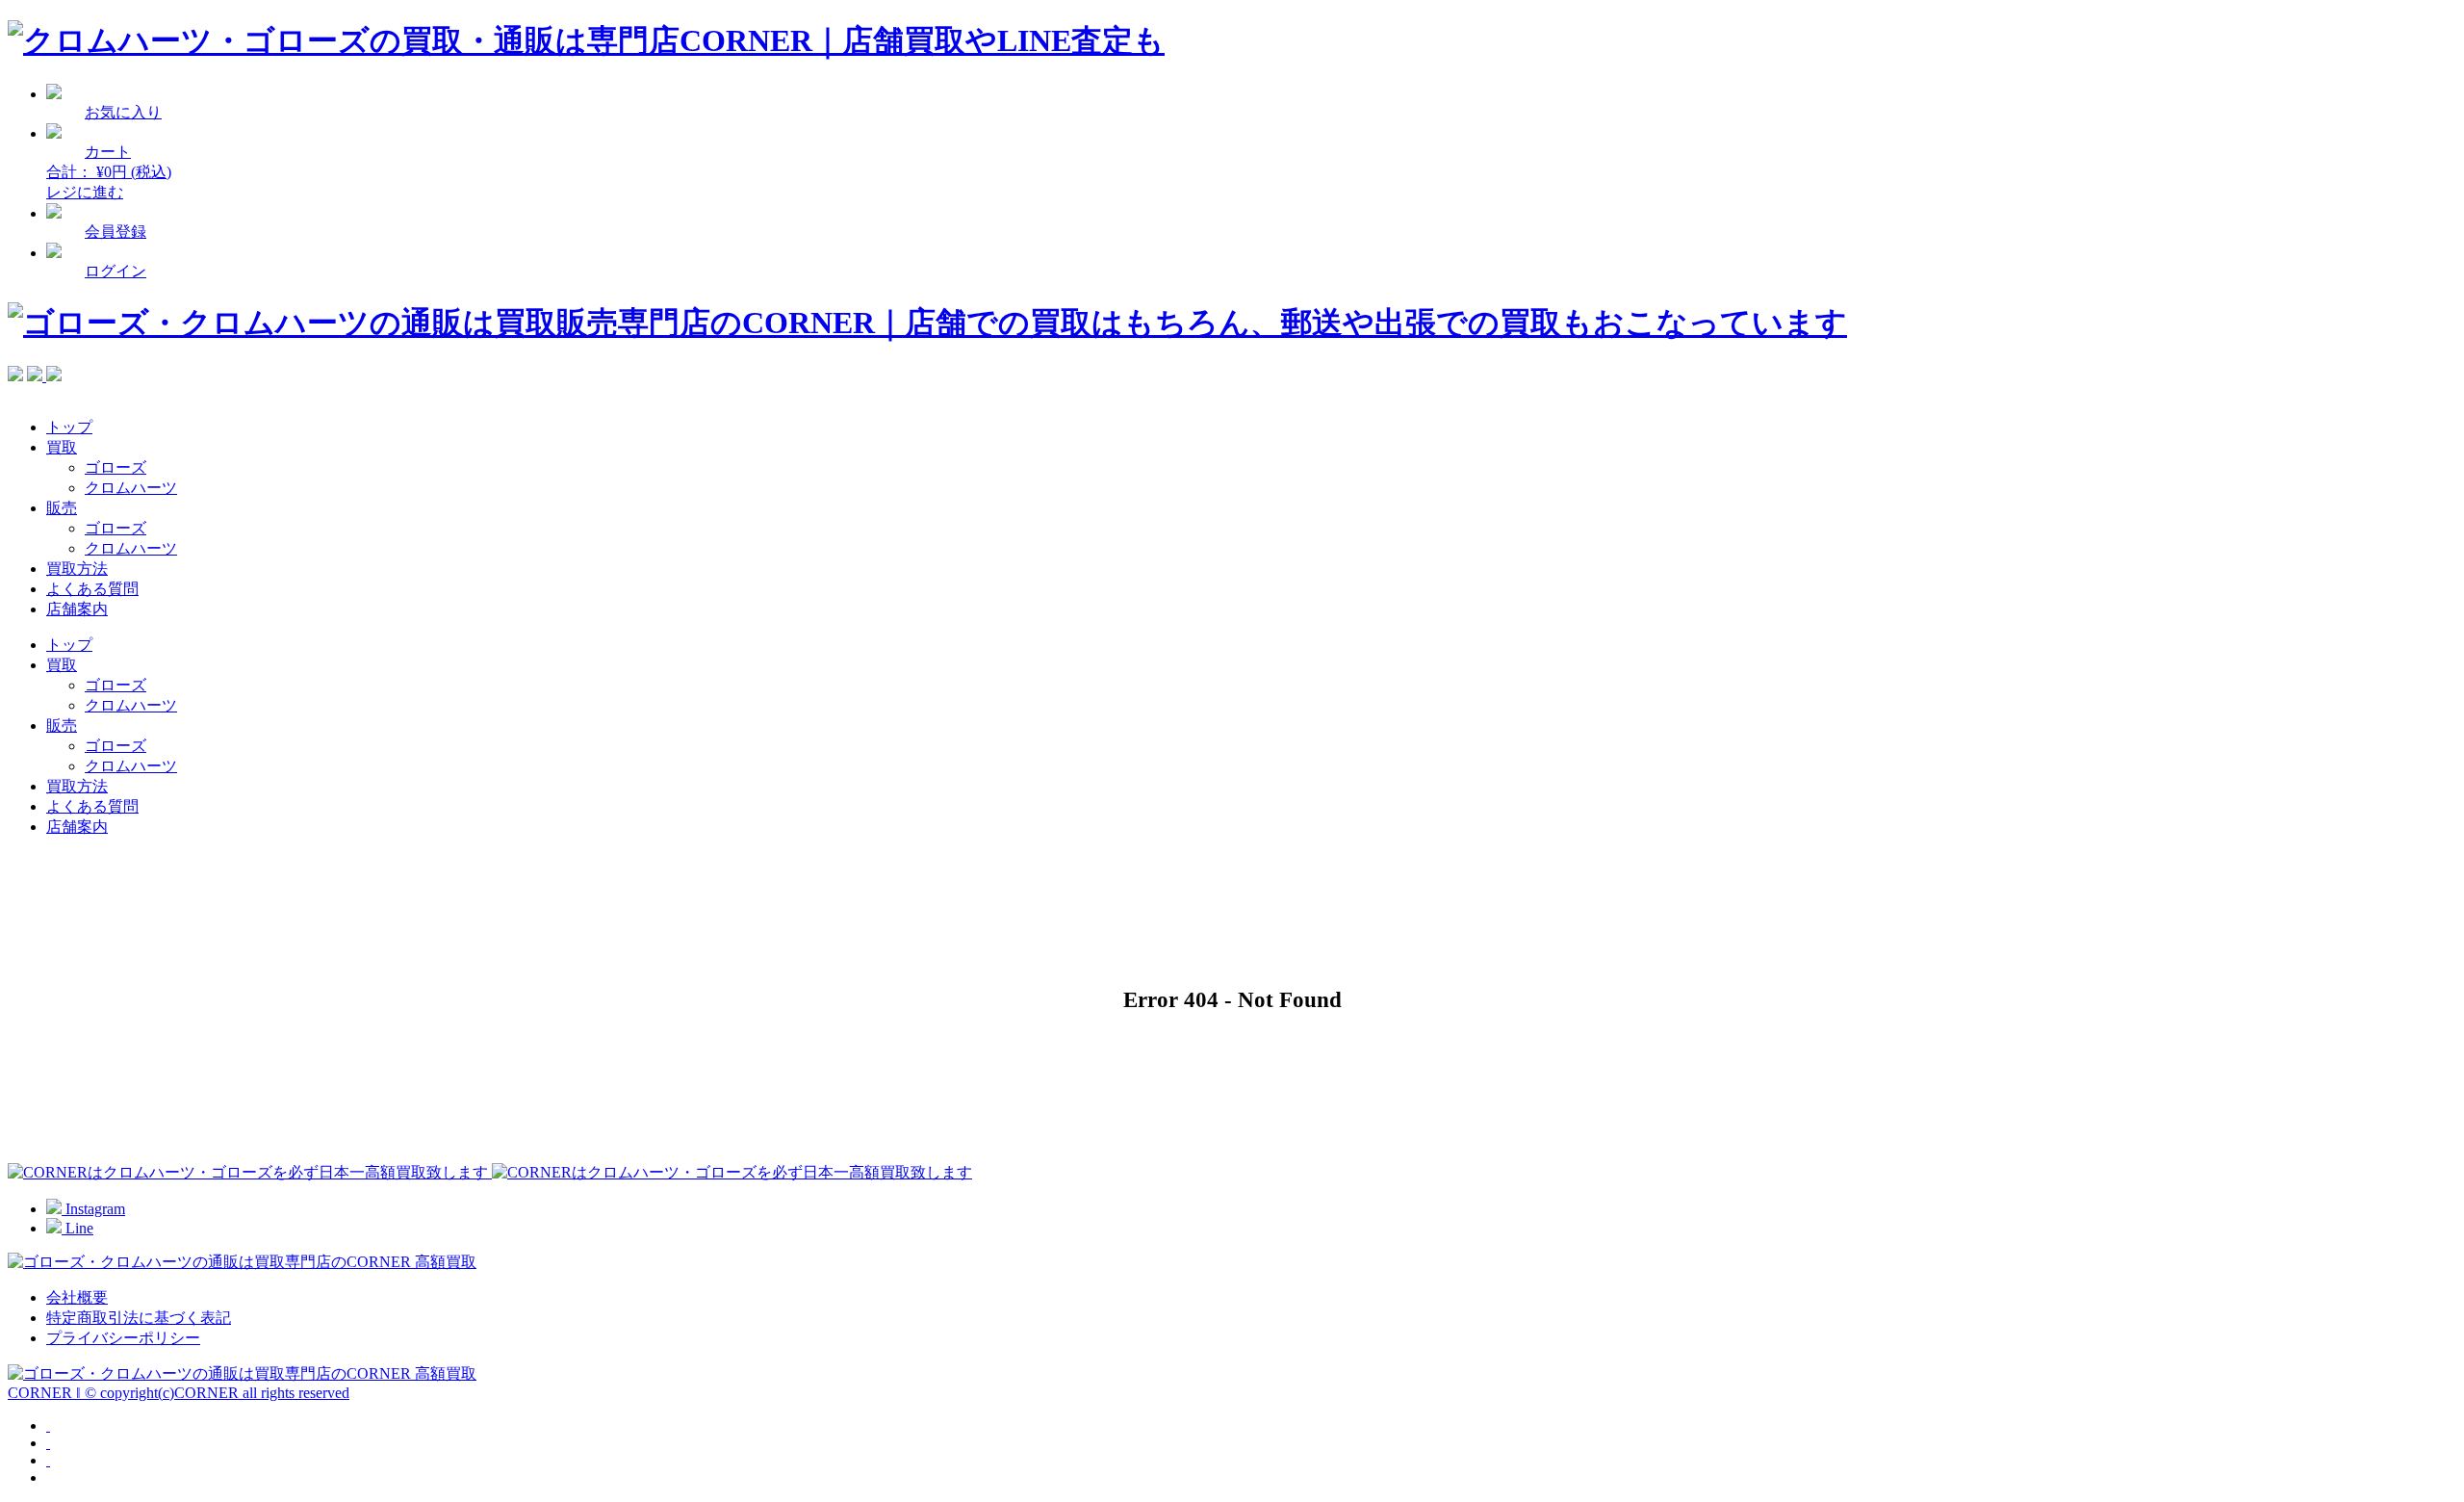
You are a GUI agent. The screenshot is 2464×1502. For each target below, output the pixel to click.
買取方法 (77, 569)
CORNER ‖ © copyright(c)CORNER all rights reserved (179, 1393)
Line (77, 1228)
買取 (62, 447)
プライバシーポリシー (123, 1338)
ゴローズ (115, 467)
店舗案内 (77, 609)
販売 (62, 508)
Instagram (93, 1209)
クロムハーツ (131, 488)
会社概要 (77, 1297)
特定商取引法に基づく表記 (139, 1318)
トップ (69, 427)
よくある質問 (92, 589)
